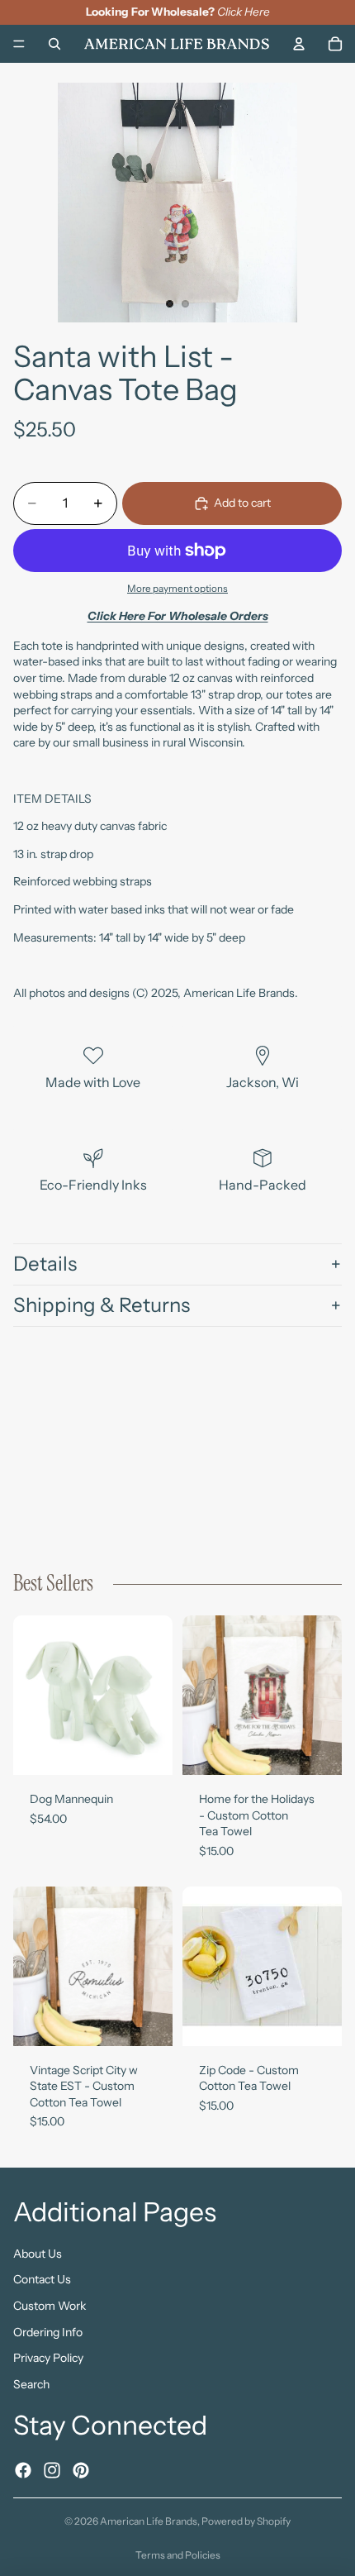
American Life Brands (149, 2521)
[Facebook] (23, 2469)
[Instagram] (52, 2469)
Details (45, 1264)
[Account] (299, 43)
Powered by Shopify (246, 2521)
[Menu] (19, 44)
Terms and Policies (178, 2555)
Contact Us (42, 2279)
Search (31, 2383)
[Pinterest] (81, 2469)
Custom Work (50, 2306)
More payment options (177, 589)
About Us (38, 2253)
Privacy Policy (48, 2358)
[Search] (54, 43)
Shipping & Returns (102, 1305)
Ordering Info (48, 2331)
